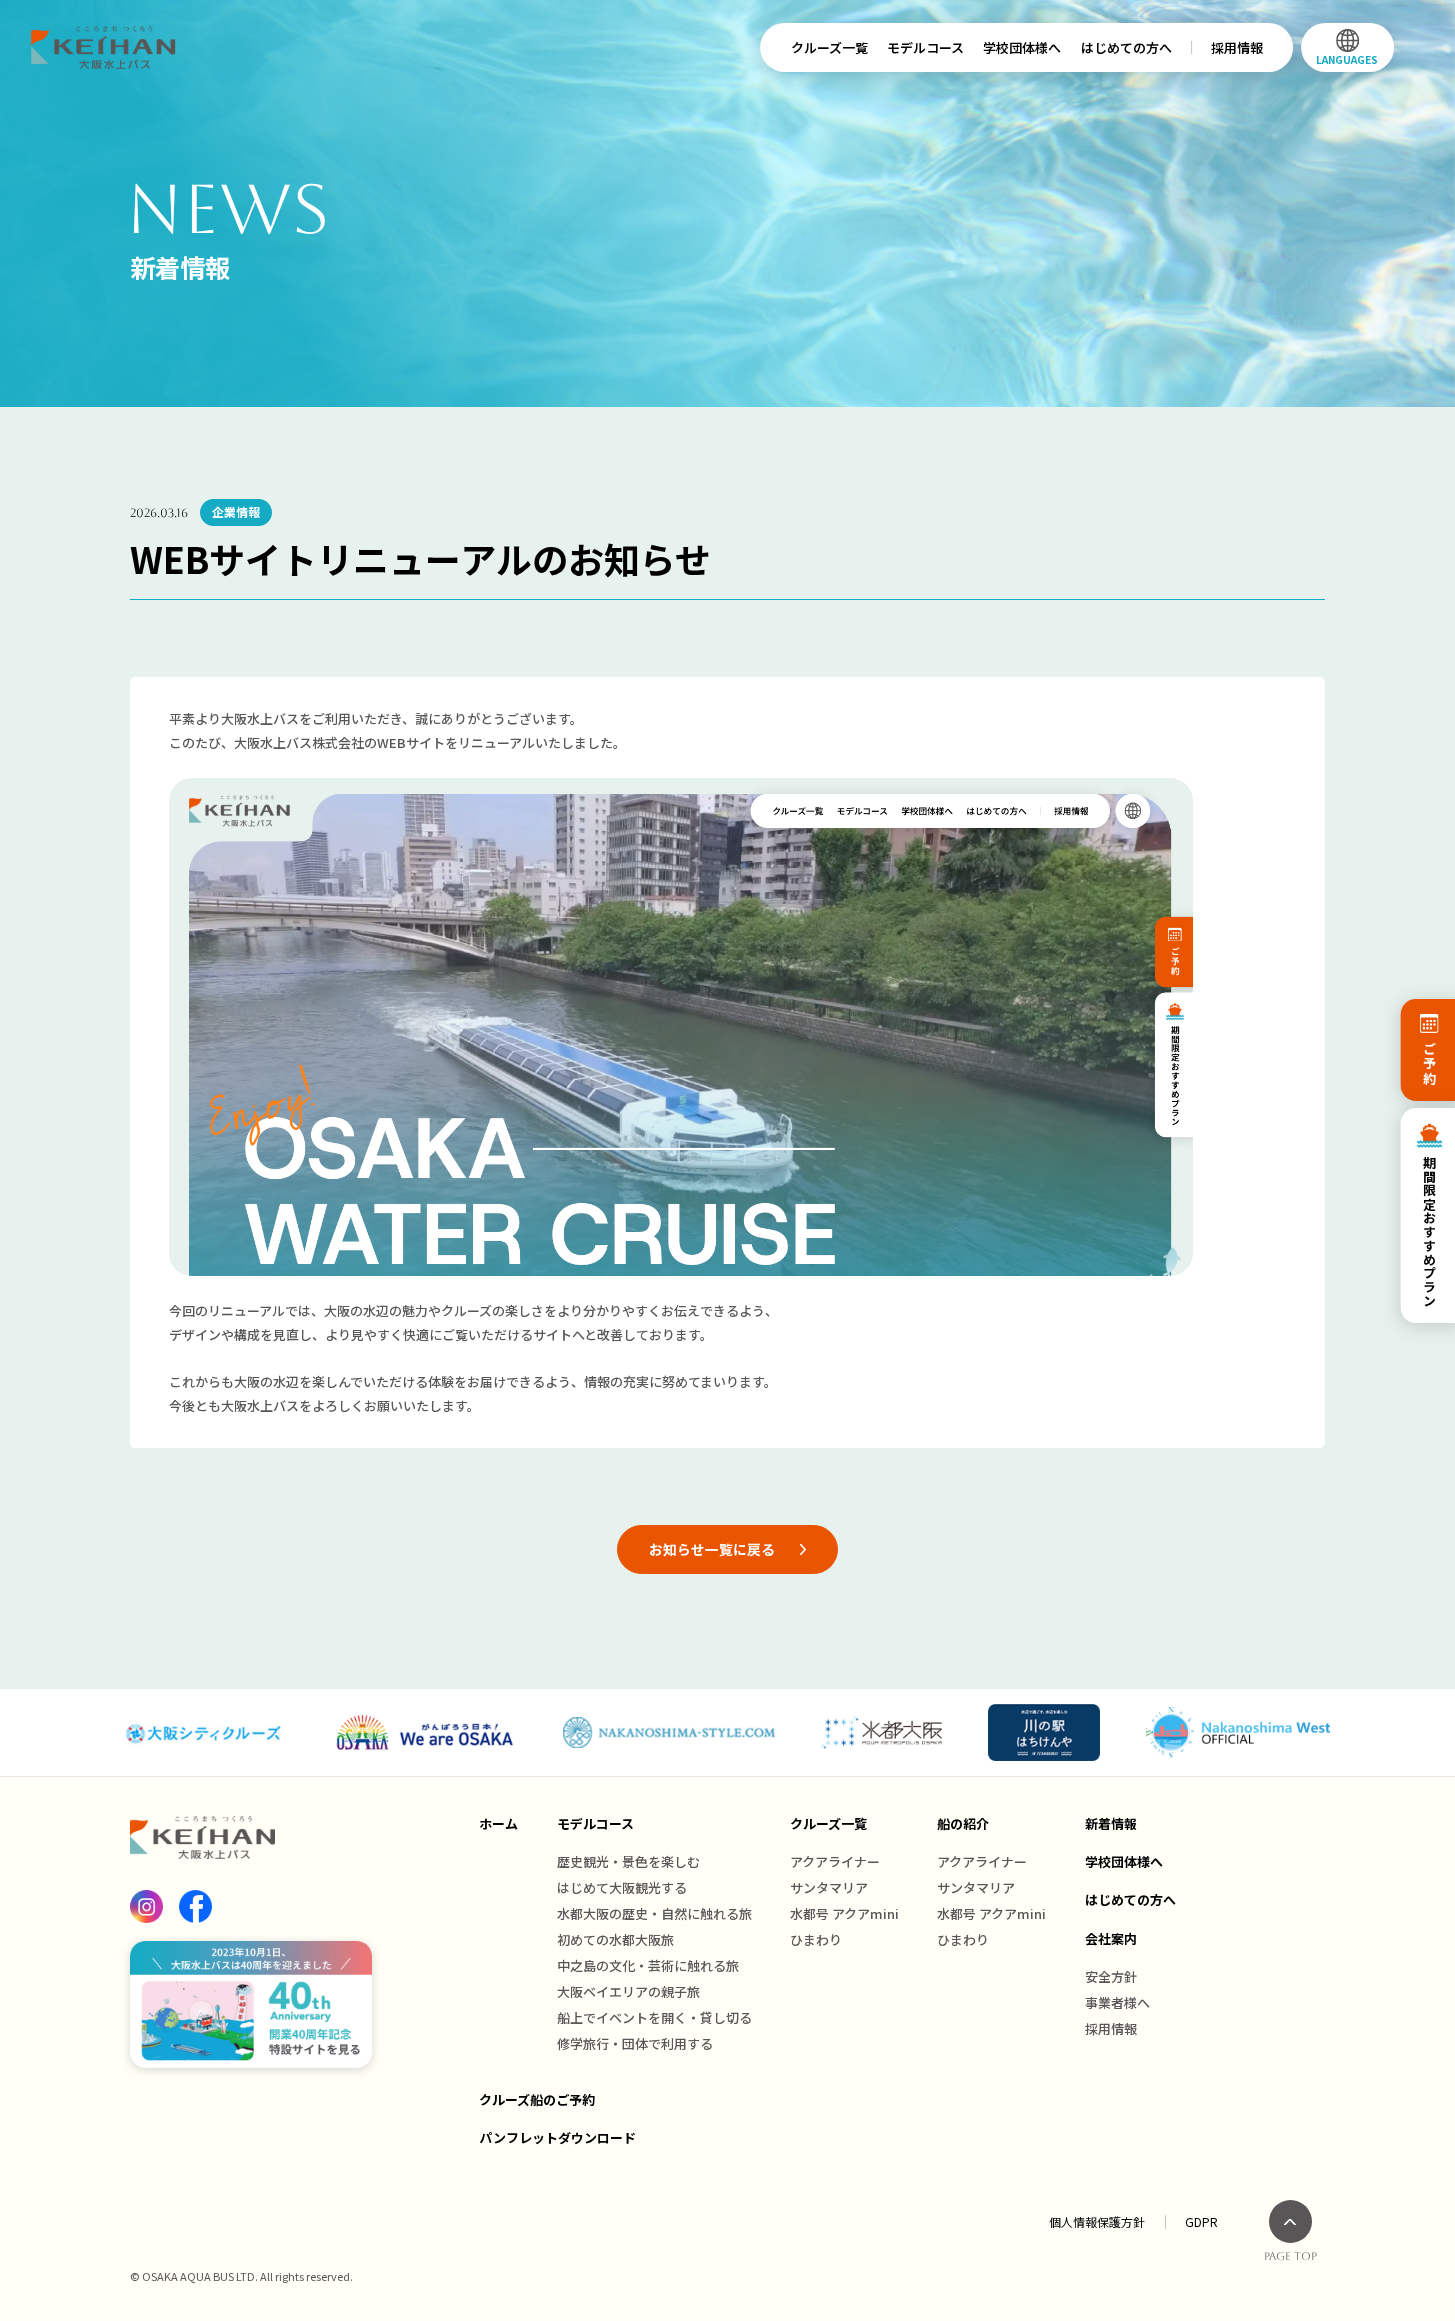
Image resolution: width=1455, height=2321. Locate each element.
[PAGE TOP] (1290, 2221)
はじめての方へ (1126, 47)
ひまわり (816, 1939)
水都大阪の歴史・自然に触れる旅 (654, 1913)
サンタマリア (829, 1887)
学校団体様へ (1022, 47)
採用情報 (1237, 47)
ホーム (498, 1823)
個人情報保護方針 (1097, 2221)
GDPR (1201, 2221)
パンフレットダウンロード (557, 2137)
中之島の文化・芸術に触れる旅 (648, 1965)
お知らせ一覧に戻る (712, 1549)
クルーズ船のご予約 (537, 2099)
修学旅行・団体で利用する (635, 2043)
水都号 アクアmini (844, 1913)
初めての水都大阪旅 (615, 1939)
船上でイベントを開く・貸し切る (654, 2017)
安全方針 (1111, 1976)
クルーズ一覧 (829, 47)
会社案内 (1111, 1938)
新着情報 (1111, 1823)
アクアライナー (835, 1861)
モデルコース (925, 47)
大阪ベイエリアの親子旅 (628, 1991)
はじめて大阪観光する (622, 1887)
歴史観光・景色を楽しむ (628, 1861)
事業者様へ (1117, 2002)
